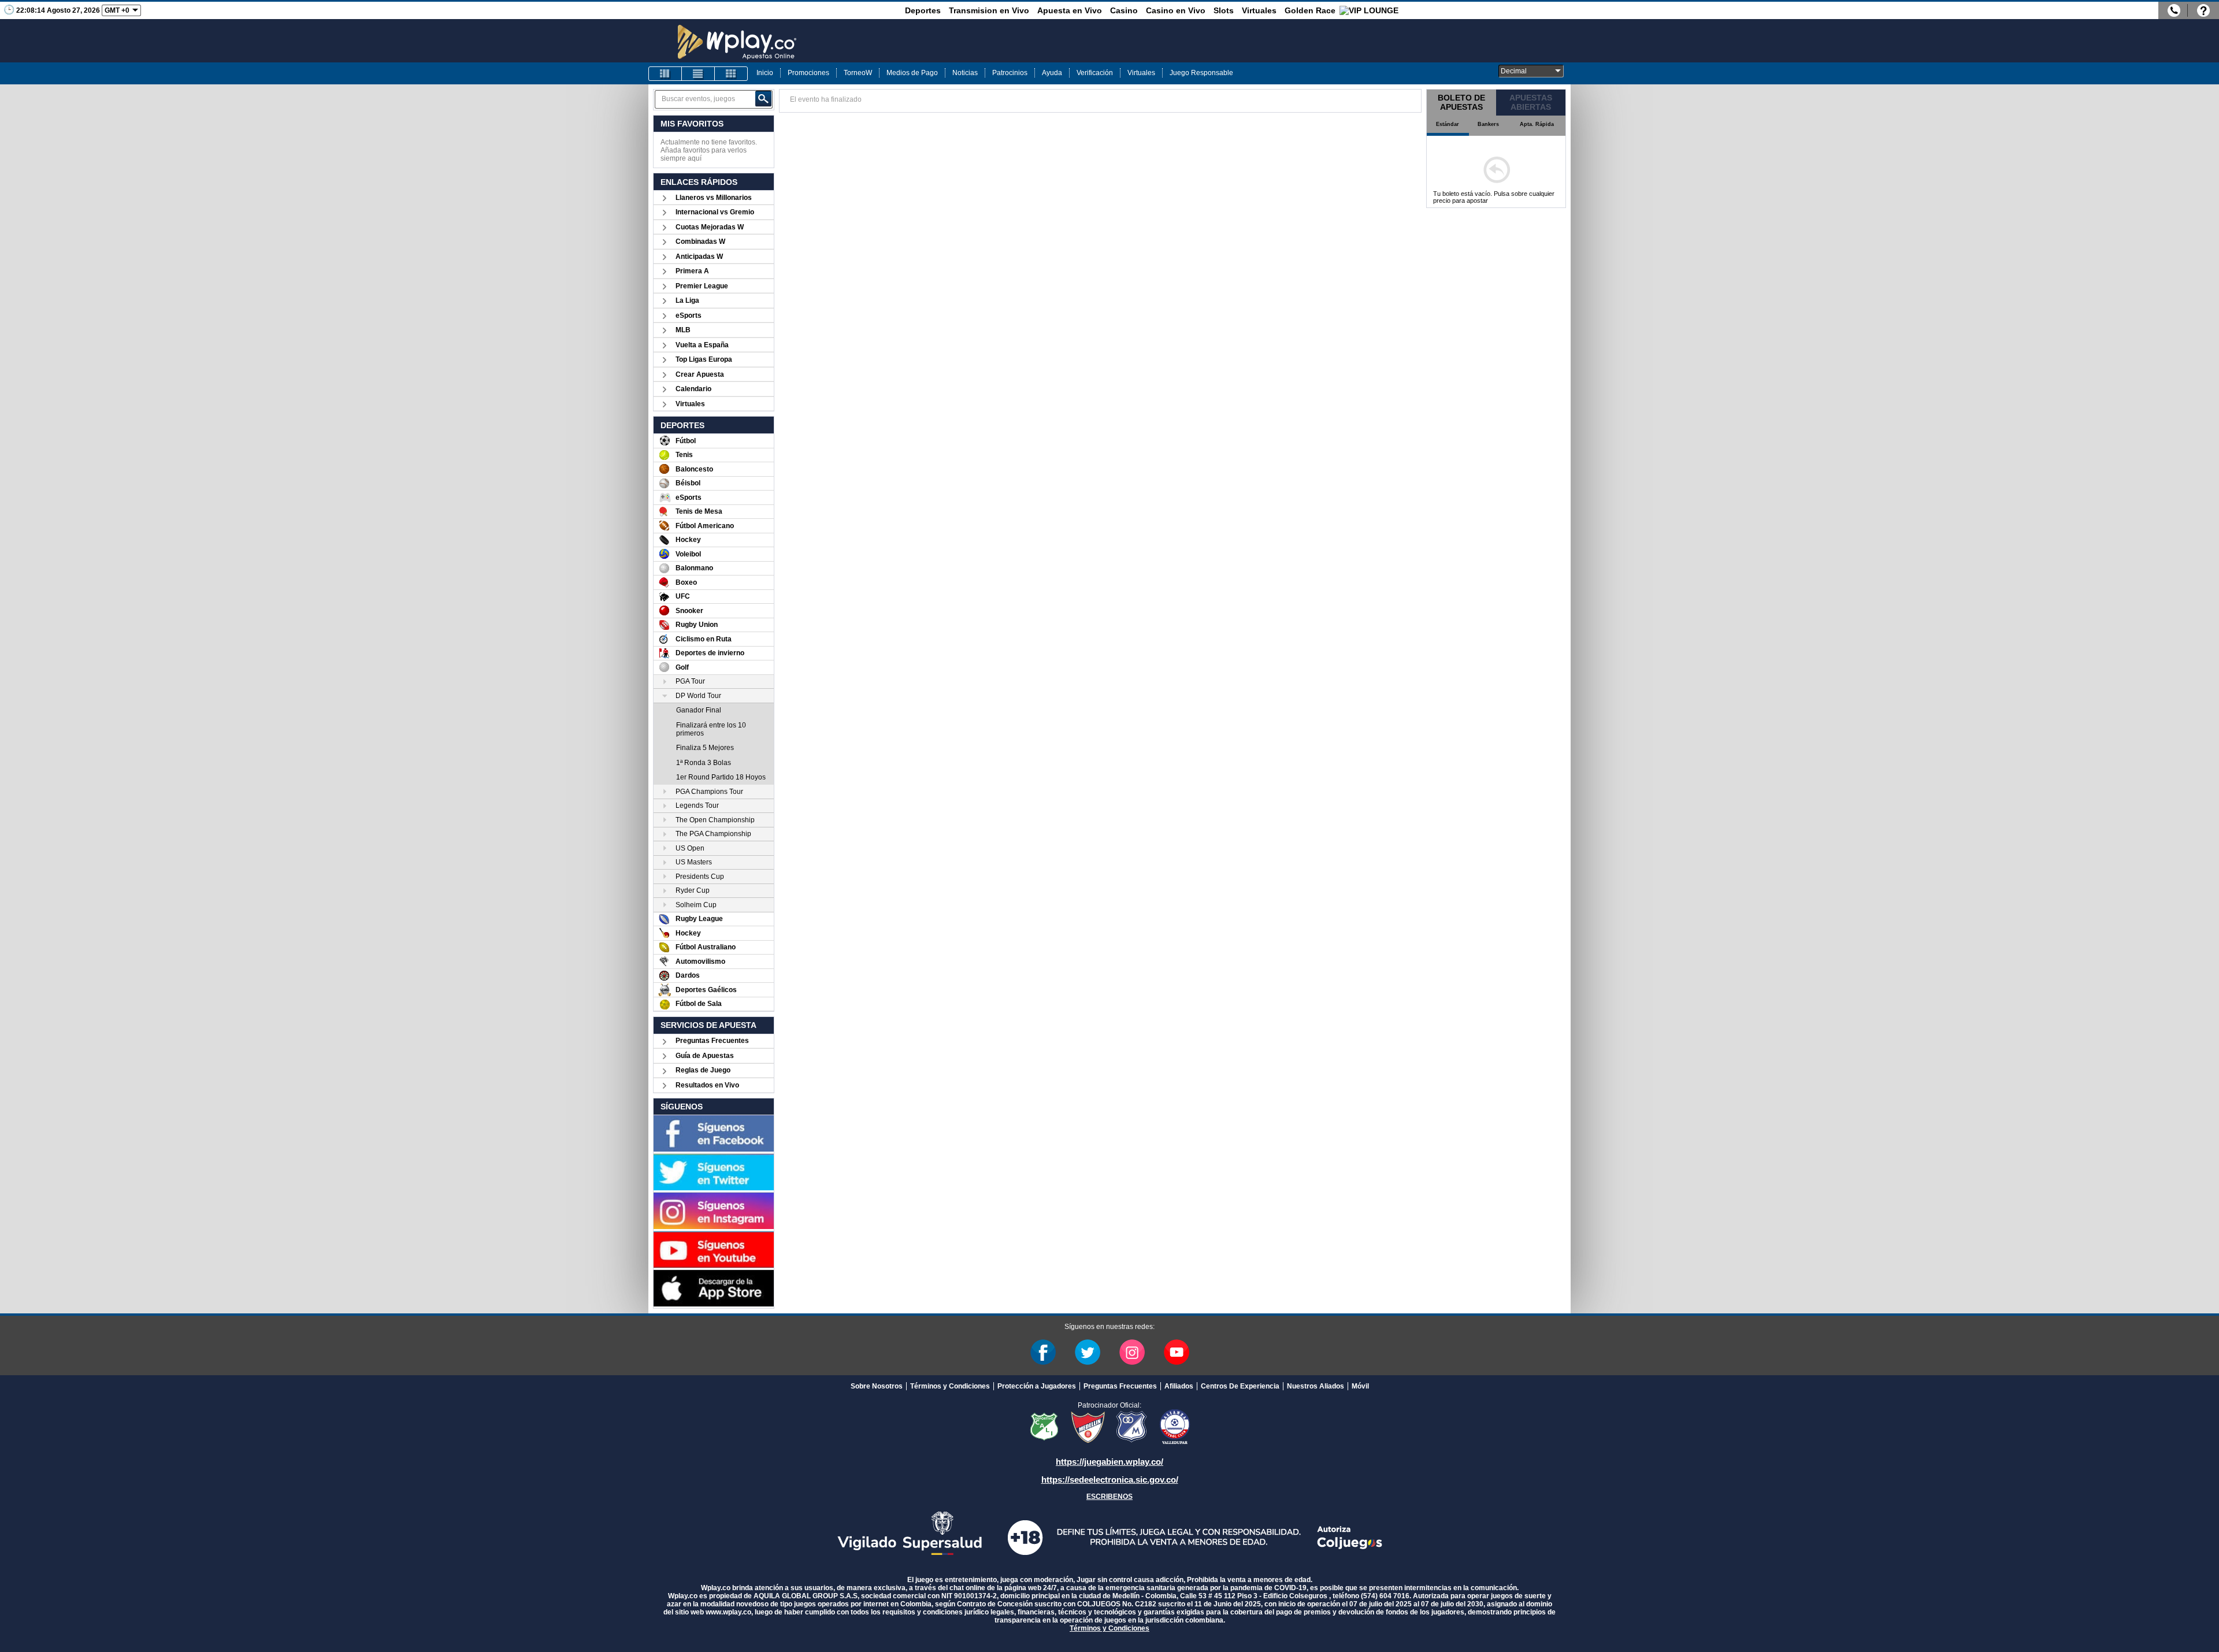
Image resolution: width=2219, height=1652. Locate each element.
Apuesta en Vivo (1070, 10)
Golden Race (1310, 10)
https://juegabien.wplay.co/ (1109, 1462)
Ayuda (1052, 73)
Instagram (1132, 1352)
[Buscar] (763, 99)
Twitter (1088, 1352)
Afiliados (1179, 1386)
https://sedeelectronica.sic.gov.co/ (1110, 1480)
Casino (1124, 10)
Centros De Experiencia (1240, 1386)
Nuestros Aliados (1316, 1386)
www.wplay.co (728, 1612)
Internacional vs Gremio (715, 212)
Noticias (965, 73)
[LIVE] (665, 74)
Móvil (1360, 1386)
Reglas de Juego (703, 1070)
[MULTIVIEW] (731, 74)
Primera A (692, 271)
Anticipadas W (699, 257)
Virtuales (1259, 10)
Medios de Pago (912, 73)
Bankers (1488, 124)
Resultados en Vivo (707, 1085)
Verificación (1095, 73)
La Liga (687, 300)
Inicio (765, 73)
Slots (1224, 10)
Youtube (1177, 1352)
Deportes (923, 10)
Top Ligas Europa (704, 359)
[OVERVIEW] (698, 74)
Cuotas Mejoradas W (710, 227)
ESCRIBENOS (1109, 1497)
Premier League (702, 286)
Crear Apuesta (700, 374)
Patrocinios (1010, 73)
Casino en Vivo (1176, 10)
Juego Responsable (1201, 73)
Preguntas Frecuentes (712, 1041)
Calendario (693, 389)
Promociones (808, 73)
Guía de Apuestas (705, 1056)
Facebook (1043, 1352)
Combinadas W (700, 242)
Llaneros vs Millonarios (714, 198)
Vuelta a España (702, 345)
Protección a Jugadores (1037, 1386)
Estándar (1448, 124)
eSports (689, 315)
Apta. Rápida (1537, 124)
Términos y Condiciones (950, 1386)
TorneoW (858, 73)
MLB (683, 330)
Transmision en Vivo (989, 10)
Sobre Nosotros (877, 1386)
